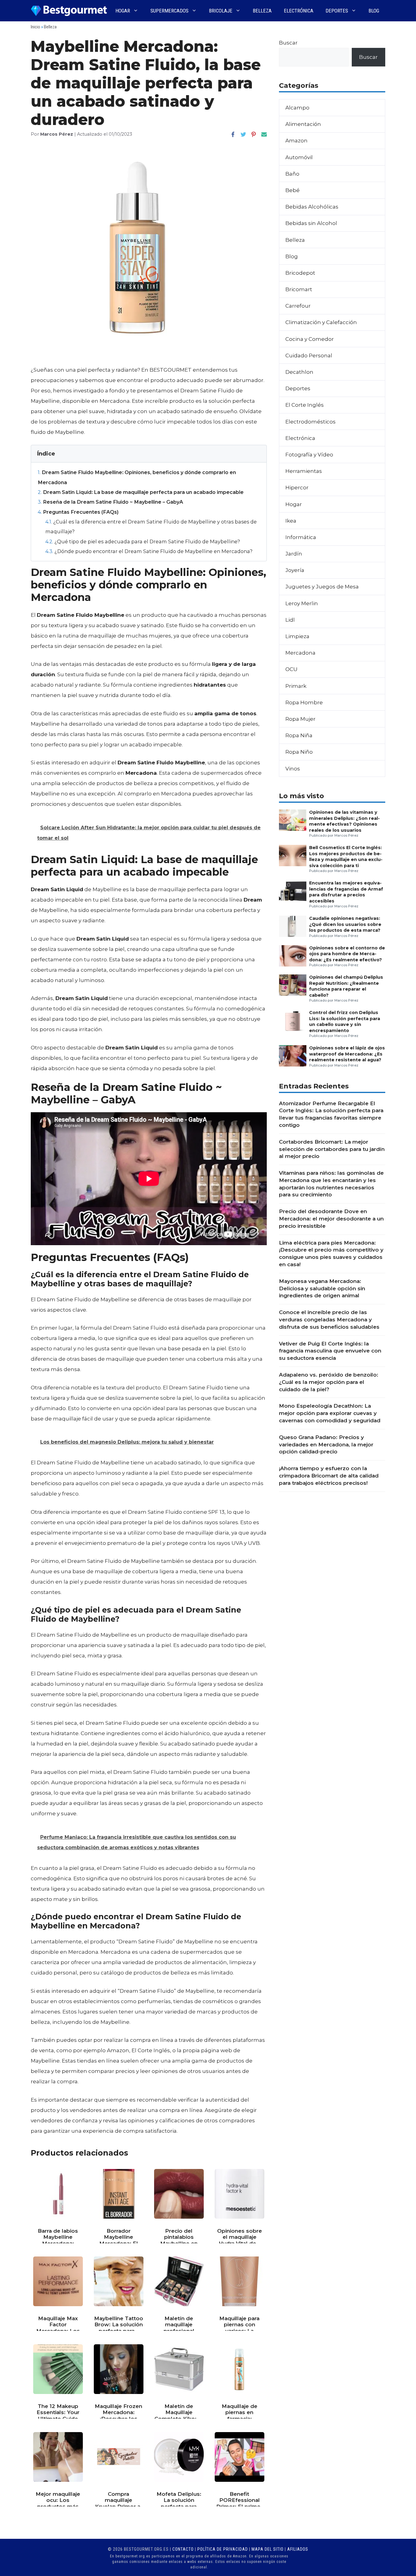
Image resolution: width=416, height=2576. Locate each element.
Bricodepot (300, 273)
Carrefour (298, 306)
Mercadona (300, 653)
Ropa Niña (299, 735)
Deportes (337, 11)
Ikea (291, 521)
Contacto (183, 2549)
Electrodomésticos (310, 422)
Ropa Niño (299, 752)
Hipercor (297, 488)
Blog (374, 11)
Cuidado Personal (309, 355)
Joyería (295, 570)
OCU (291, 669)
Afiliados (298, 2549)
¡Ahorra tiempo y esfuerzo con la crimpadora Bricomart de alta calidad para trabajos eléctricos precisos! (329, 1476)
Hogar (123, 11)
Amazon (296, 141)
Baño (292, 174)
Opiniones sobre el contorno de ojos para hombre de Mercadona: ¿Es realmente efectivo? (347, 954)
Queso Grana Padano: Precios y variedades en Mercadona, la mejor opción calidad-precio (326, 1445)
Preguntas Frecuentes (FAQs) (78, 512)
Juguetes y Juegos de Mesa (322, 587)
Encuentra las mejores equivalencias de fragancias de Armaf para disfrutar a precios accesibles (346, 892)
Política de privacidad (223, 2549)
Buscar (288, 43)
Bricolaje (221, 11)
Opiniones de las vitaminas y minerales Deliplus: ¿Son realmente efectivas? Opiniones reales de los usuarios (344, 821)
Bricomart (299, 289)
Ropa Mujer (300, 719)
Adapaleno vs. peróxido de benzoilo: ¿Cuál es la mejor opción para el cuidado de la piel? (329, 1382)
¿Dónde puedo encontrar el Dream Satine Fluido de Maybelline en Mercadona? (149, 551)
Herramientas (304, 471)
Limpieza (297, 636)
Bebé (293, 190)
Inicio (35, 27)
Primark (296, 686)
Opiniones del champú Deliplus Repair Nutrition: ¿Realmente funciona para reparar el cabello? (346, 986)
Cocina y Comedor (310, 339)
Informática (301, 537)
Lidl (290, 620)
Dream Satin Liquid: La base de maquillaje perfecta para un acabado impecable (141, 492)
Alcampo (297, 108)
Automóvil (299, 157)
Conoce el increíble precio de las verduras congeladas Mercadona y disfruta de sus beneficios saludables (329, 1320)
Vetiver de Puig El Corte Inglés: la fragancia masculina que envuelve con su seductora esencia (330, 1351)
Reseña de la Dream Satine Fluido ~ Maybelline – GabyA (110, 502)
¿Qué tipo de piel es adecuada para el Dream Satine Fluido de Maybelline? (143, 541)
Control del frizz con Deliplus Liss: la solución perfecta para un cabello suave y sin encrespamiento (345, 1021)
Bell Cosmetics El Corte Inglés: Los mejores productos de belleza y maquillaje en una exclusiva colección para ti (346, 856)
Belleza (262, 11)
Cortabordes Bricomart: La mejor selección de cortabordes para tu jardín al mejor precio (332, 1149)
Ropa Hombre (304, 702)
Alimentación (303, 124)
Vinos (293, 769)
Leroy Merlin (302, 603)
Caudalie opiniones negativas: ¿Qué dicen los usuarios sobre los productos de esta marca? (345, 924)
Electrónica (299, 11)
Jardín (294, 554)
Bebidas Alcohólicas (312, 207)
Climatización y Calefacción (321, 322)
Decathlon (299, 372)
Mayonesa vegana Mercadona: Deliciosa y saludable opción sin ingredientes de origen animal (322, 1288)
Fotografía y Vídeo (309, 455)
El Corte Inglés (305, 405)
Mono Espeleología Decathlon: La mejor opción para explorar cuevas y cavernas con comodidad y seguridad (330, 1413)
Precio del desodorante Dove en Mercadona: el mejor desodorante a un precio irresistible (331, 1219)
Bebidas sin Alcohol (311, 223)
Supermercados (169, 11)
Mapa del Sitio (268, 2549)
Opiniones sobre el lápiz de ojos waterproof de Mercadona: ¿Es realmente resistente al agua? (347, 1054)
